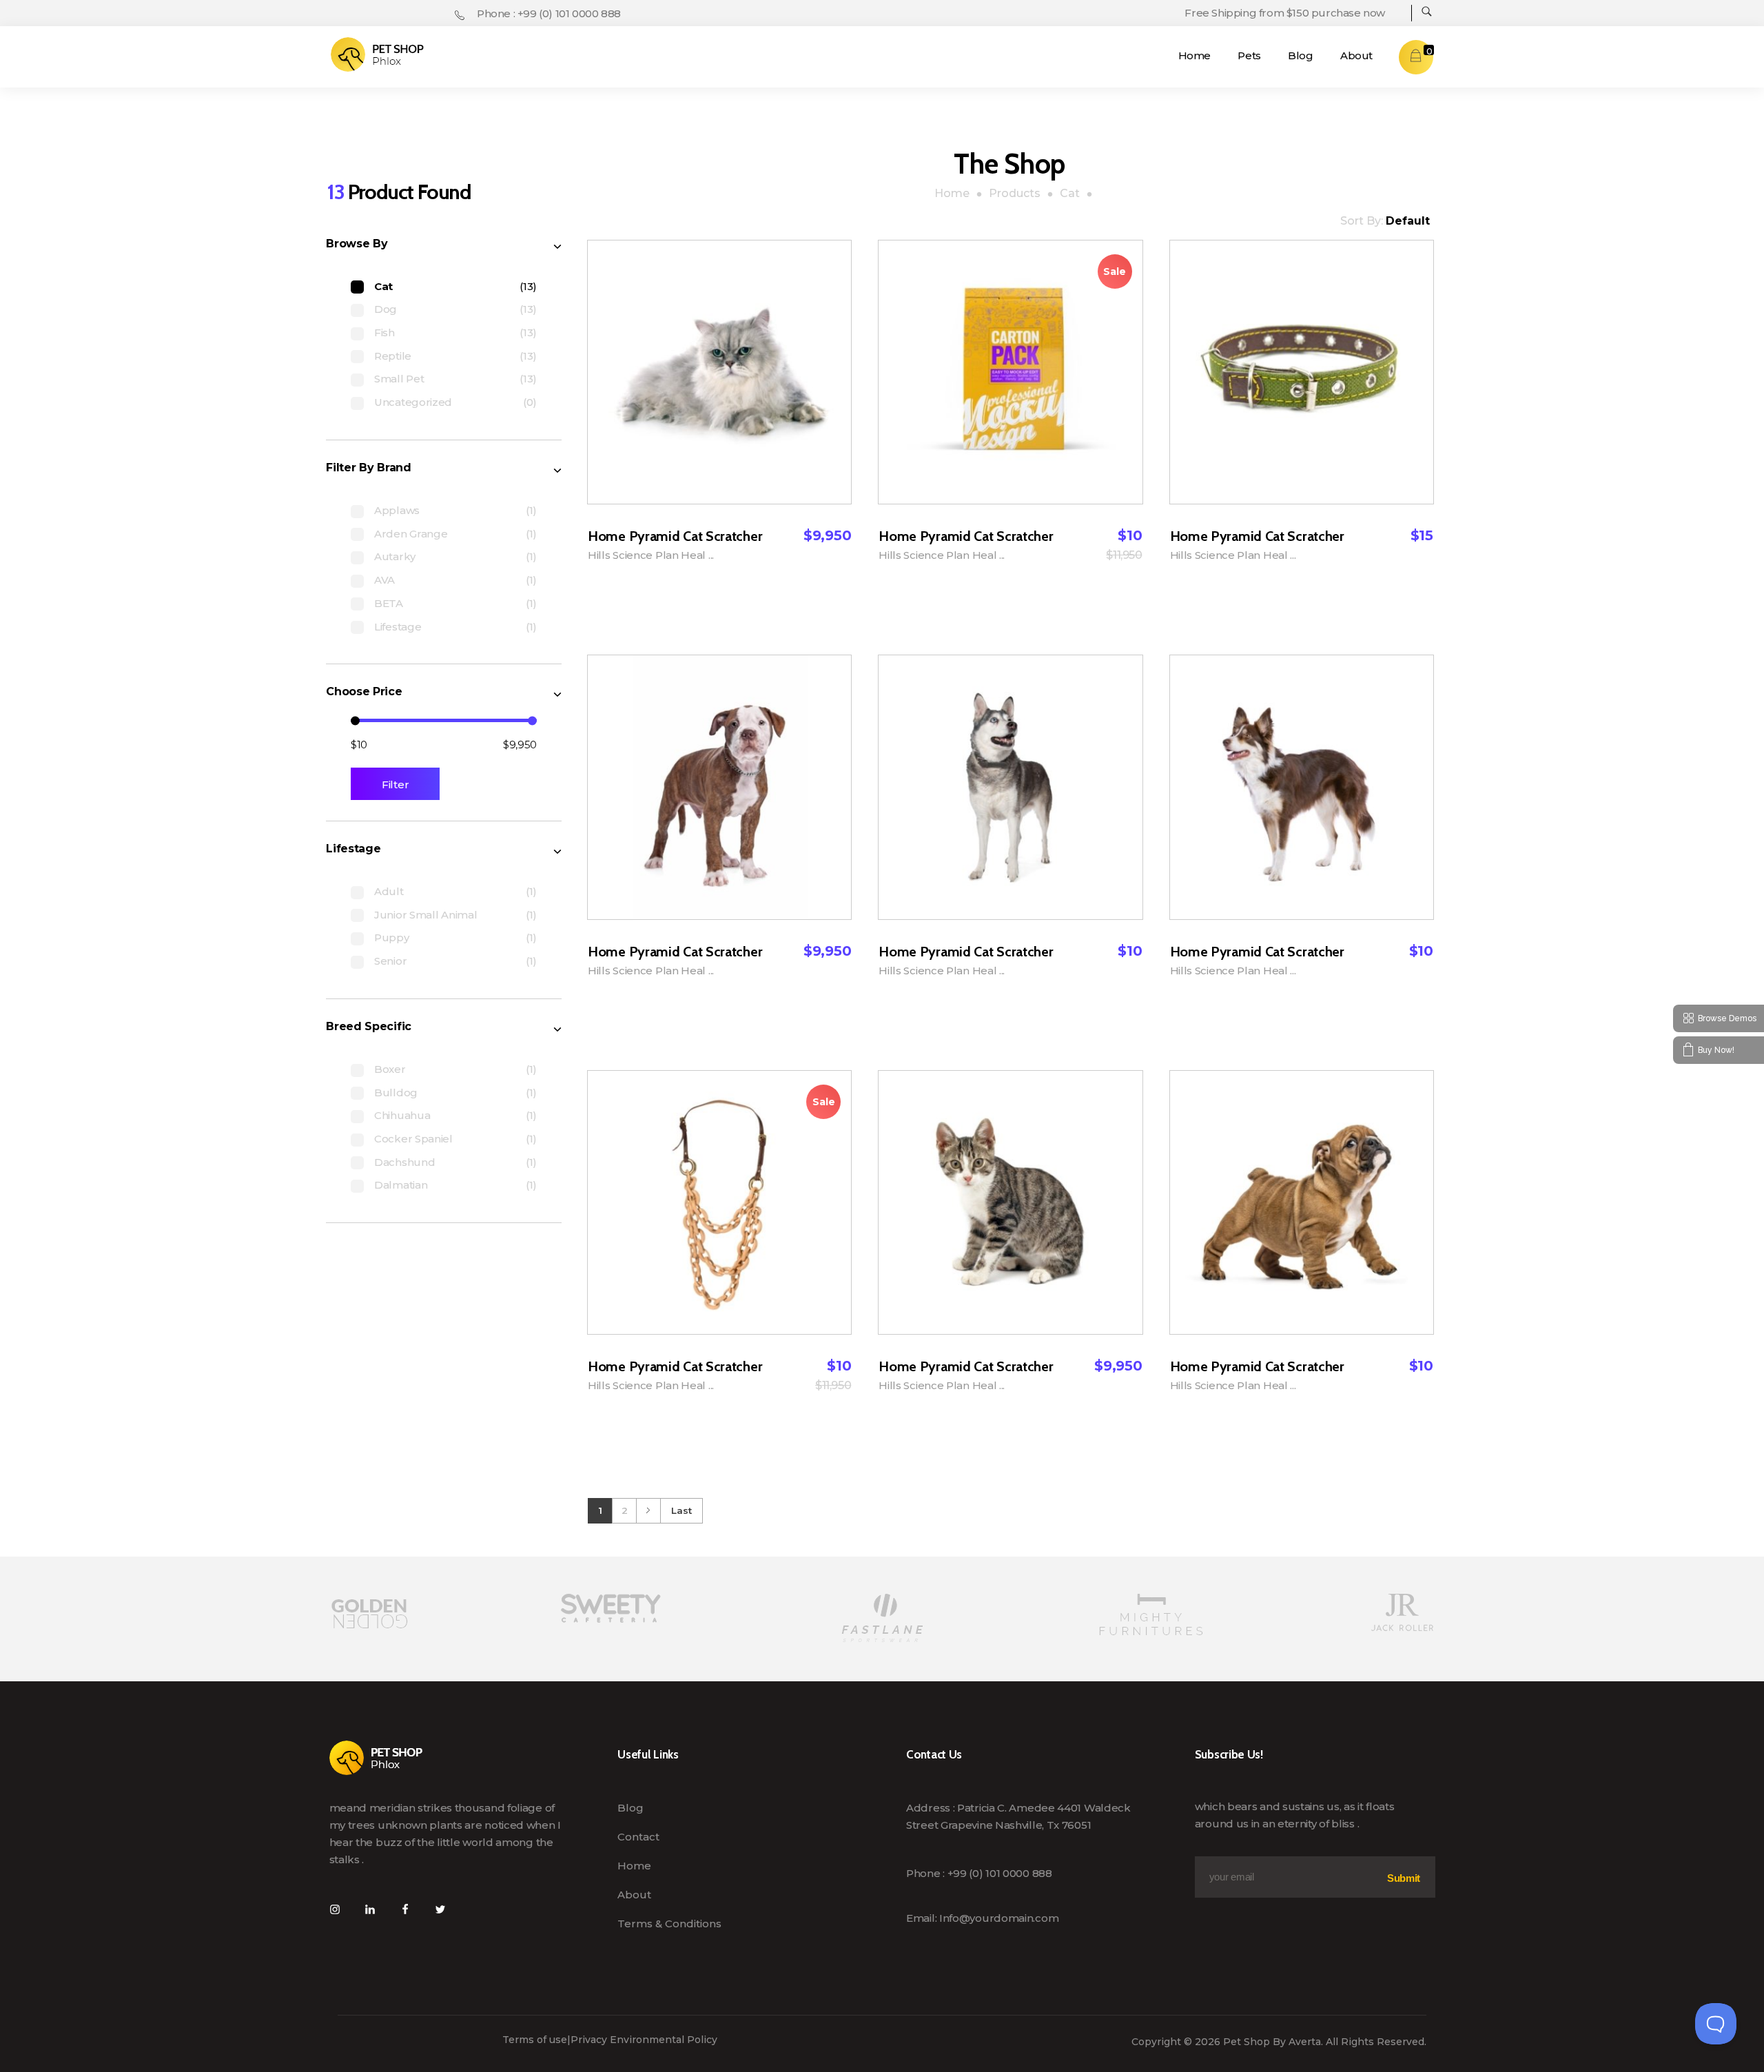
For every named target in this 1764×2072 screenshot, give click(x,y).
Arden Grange (411, 534)
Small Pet (399, 379)
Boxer (390, 1069)
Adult (389, 891)
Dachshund (404, 1162)
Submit (1404, 1878)
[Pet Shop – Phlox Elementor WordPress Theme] (377, 54)
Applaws (397, 510)
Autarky (395, 556)
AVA (384, 580)
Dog (386, 309)
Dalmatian (401, 1185)
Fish (384, 332)
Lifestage (398, 627)
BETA (389, 603)
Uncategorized (413, 402)
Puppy (392, 937)
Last (681, 1510)
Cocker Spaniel (413, 1139)
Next (648, 1511)
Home (952, 193)
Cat (383, 286)
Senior (390, 961)
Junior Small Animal (425, 915)
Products (1015, 193)
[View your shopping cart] (1416, 57)
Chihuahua (402, 1115)
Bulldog (396, 1093)
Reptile (393, 356)
